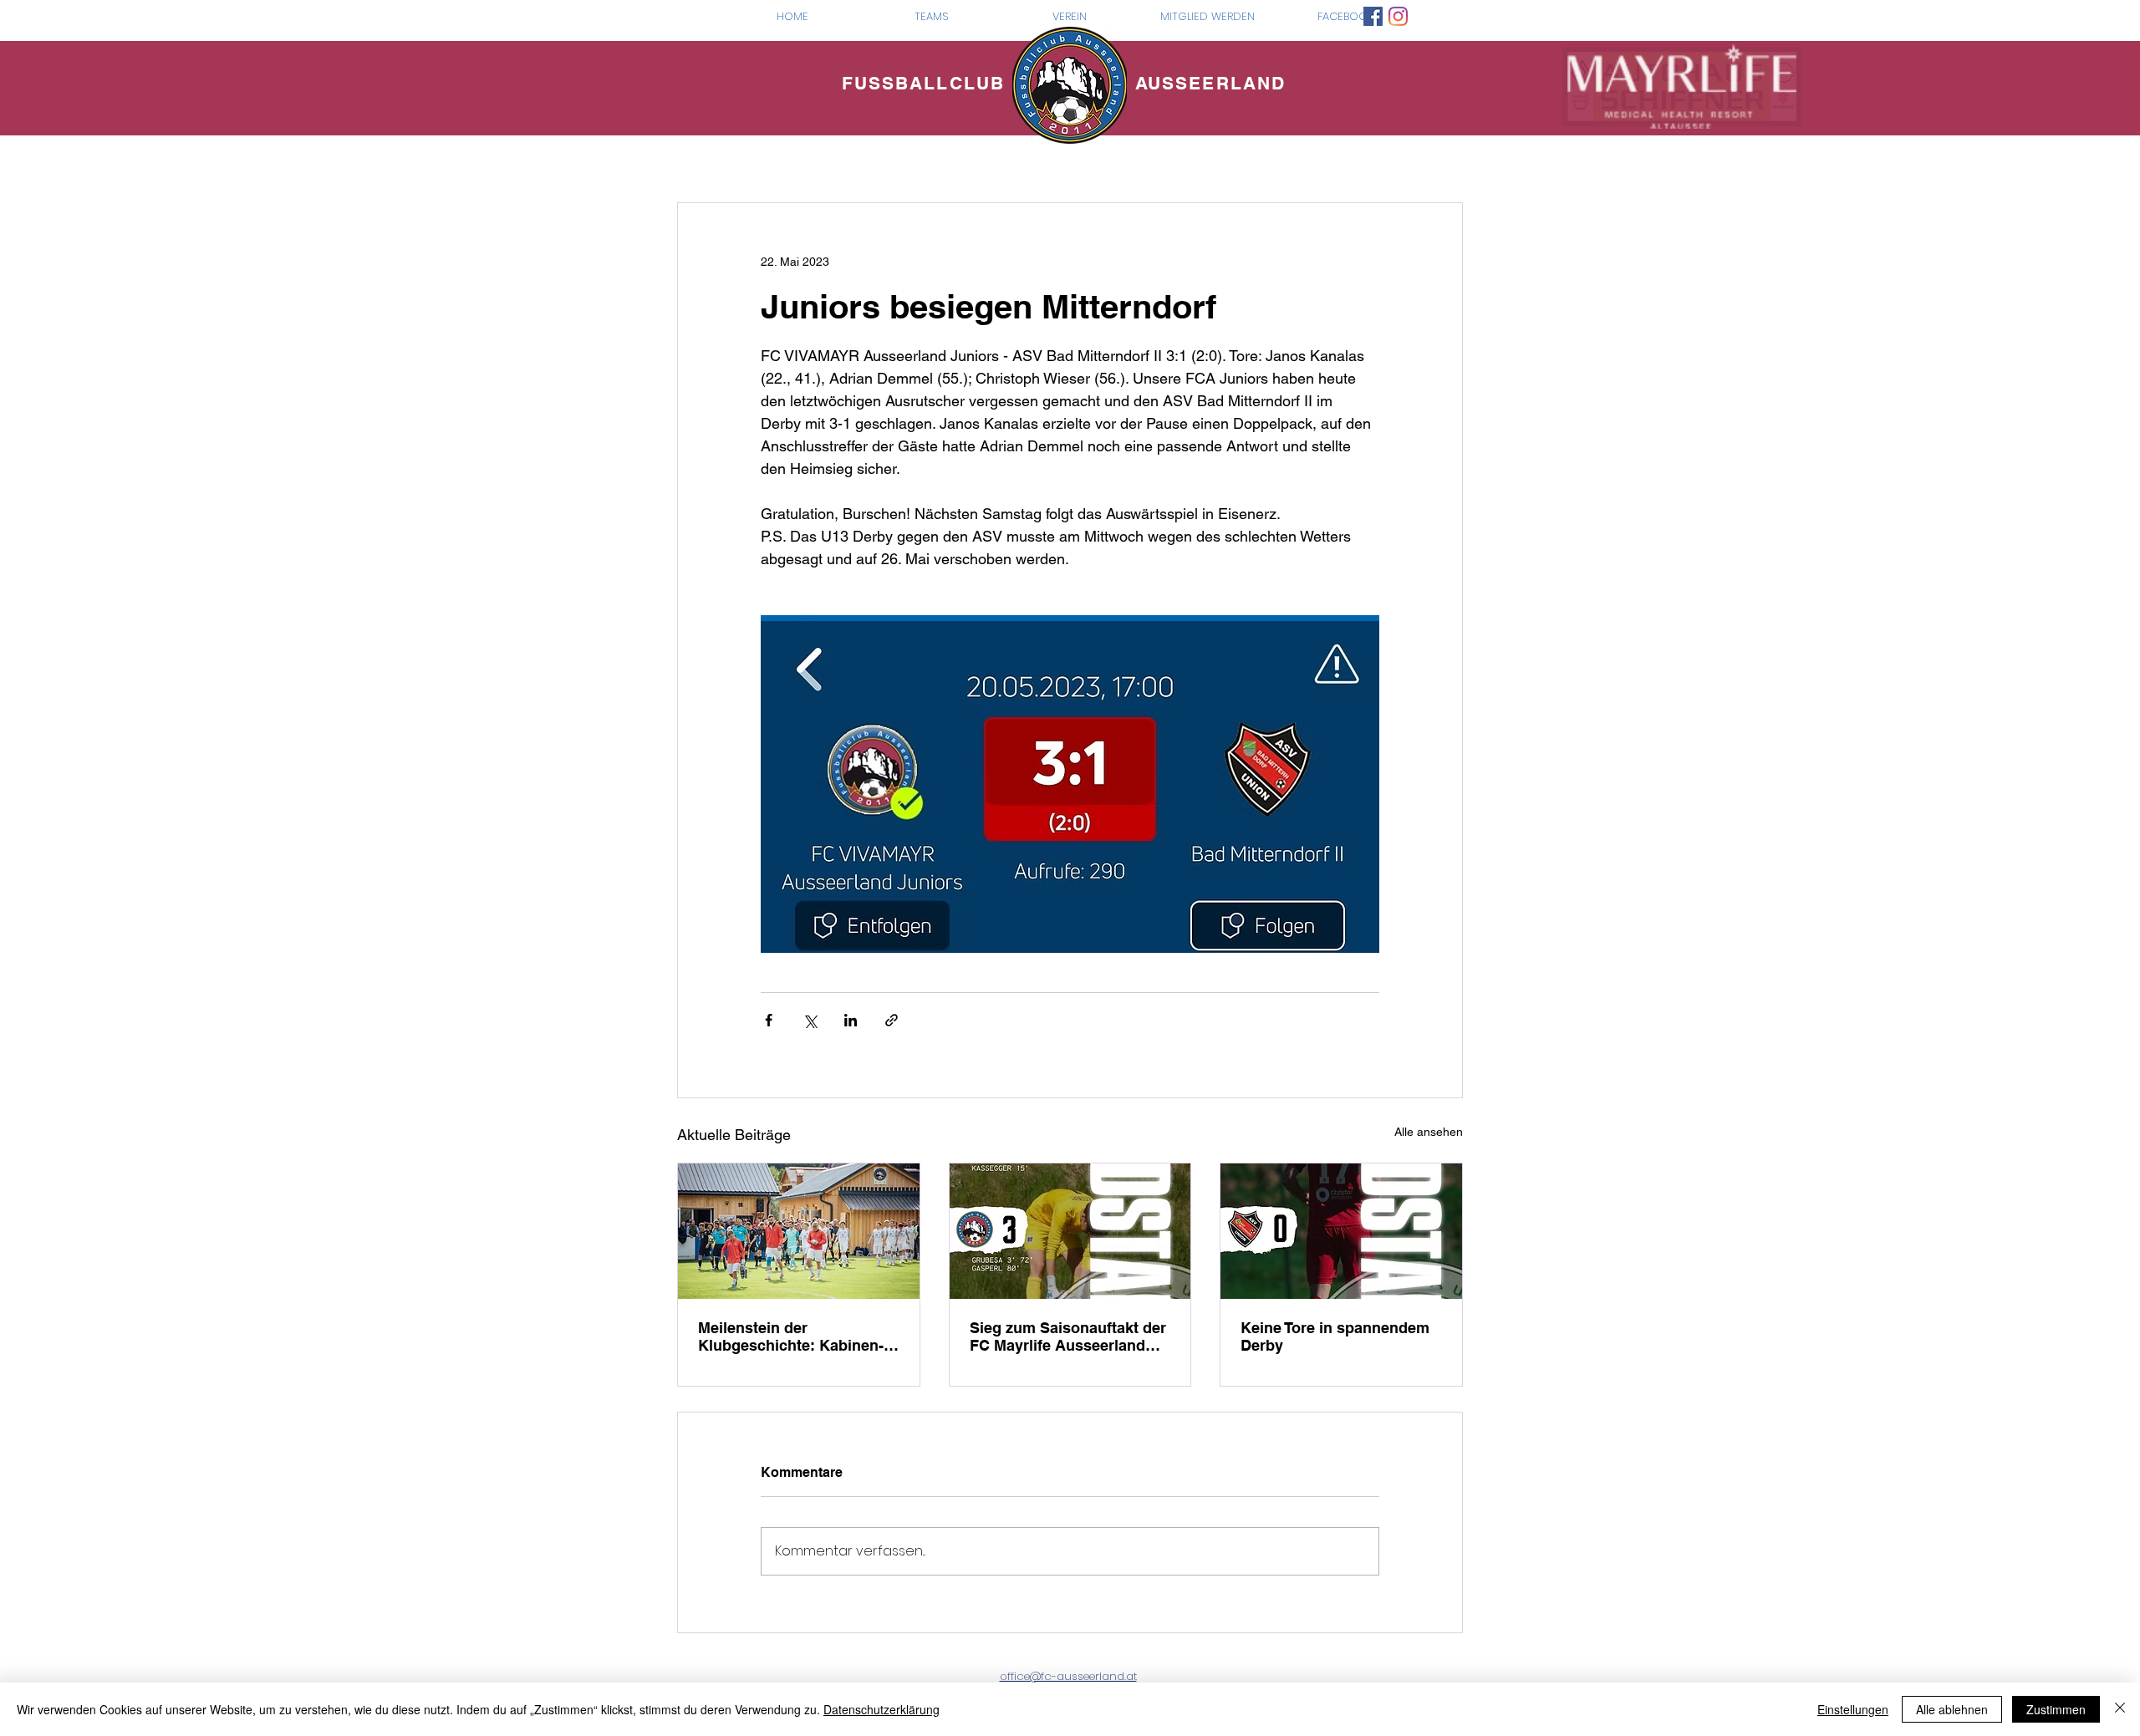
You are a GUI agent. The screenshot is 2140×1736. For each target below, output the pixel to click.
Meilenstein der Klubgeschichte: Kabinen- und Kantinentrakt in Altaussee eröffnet (791, 1336)
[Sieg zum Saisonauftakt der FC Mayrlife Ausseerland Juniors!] (1070, 1231)
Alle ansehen (1429, 1132)
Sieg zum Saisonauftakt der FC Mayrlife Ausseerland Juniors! (1068, 1336)
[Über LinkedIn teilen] (851, 1020)
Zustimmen (2056, 1709)
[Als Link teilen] (892, 1020)
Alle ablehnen (1952, 1709)
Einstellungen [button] (1853, 1709)
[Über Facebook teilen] (769, 1020)
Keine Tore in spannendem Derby (1335, 1336)
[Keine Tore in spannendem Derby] (1341, 1231)
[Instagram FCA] (1398, 16)
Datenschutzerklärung (881, 1709)
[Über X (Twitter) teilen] (810, 1020)
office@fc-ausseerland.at (1068, 1676)
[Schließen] (2120, 1709)
